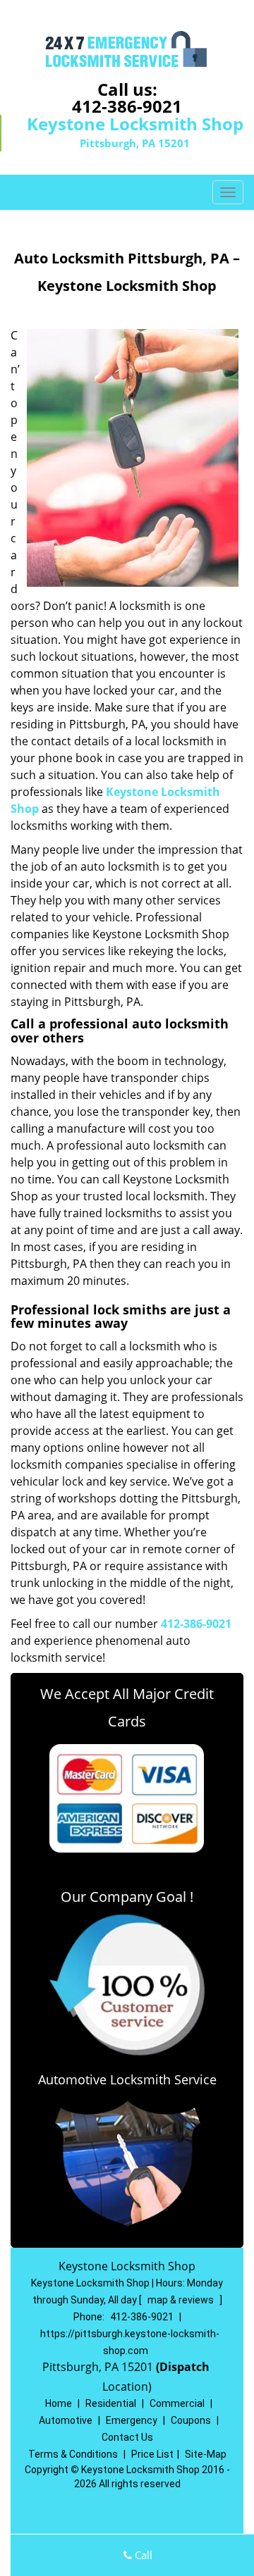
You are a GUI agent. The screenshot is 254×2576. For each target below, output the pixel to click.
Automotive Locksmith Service (127, 2079)
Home (59, 2403)
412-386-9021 (127, 106)
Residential (111, 2403)
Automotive (66, 2420)
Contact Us (127, 2437)
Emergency (132, 2420)
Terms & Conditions (73, 2454)
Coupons (191, 2420)
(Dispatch (184, 2367)
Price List (152, 2454)
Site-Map (206, 2454)
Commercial (177, 2403)
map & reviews (182, 2300)
